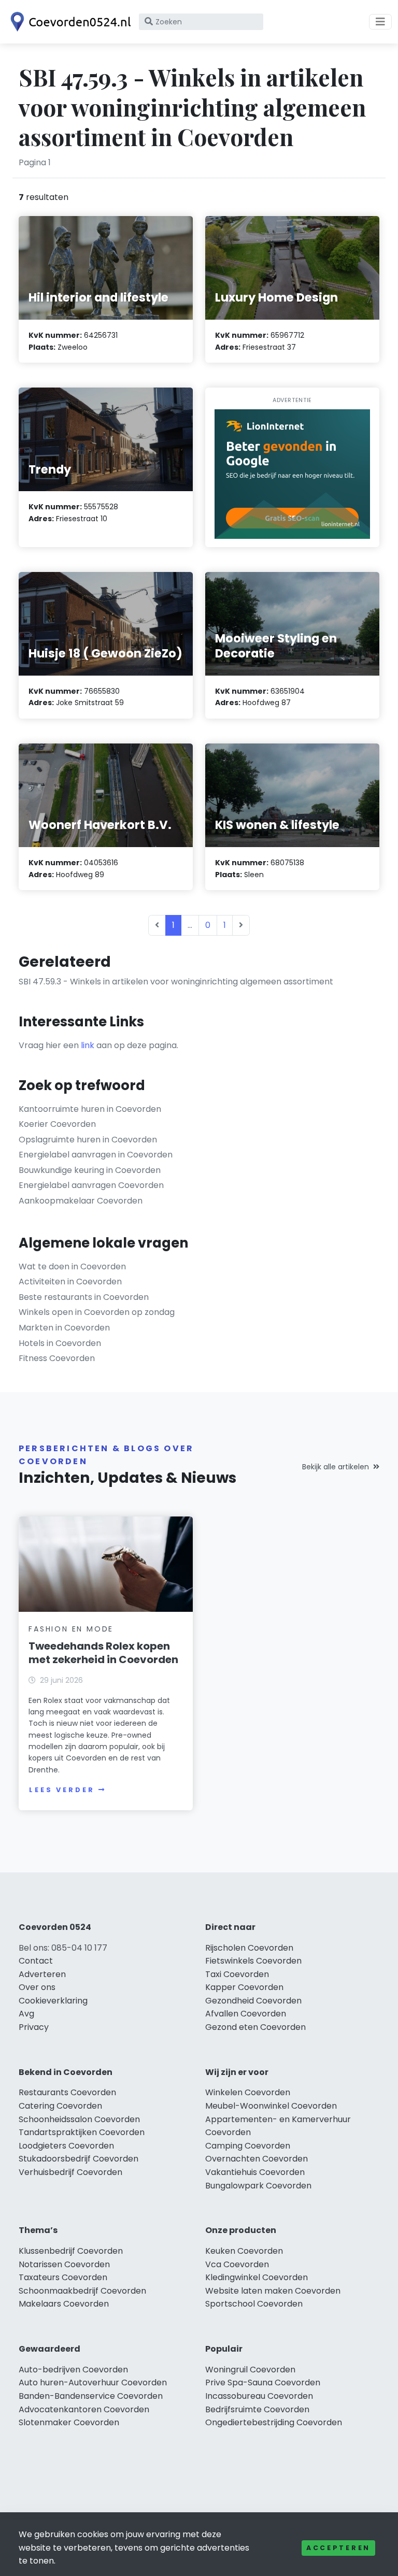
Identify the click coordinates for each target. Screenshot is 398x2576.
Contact (36, 1961)
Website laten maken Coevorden (273, 2291)
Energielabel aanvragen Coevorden (91, 1185)
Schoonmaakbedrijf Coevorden (82, 2291)
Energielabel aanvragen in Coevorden (96, 1155)
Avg (26, 2014)
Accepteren (338, 2548)
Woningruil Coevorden (250, 2370)
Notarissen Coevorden (64, 2264)
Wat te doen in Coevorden (72, 1266)
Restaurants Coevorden (67, 2092)
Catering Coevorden (60, 2106)
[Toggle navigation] (380, 22)
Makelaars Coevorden (64, 2304)
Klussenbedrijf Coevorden (71, 2251)
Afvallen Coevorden (246, 2014)
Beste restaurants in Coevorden (84, 1297)
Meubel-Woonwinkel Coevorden (271, 2106)
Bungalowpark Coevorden (258, 2186)
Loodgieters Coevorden (66, 2146)
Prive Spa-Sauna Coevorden (263, 2382)
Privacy (34, 2027)
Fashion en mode (71, 1629)
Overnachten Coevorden (257, 2159)
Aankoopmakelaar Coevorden (81, 1201)
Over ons (37, 1987)
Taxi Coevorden (237, 1974)
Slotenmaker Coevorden (69, 2422)
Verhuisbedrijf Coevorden (70, 2172)
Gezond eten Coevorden (255, 2027)
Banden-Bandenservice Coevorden (91, 2396)
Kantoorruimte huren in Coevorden (90, 1109)
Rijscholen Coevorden (249, 1948)
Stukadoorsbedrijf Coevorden (79, 2159)
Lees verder (62, 1790)
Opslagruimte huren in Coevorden (88, 1140)
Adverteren (42, 1974)
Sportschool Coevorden (254, 2304)
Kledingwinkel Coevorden (257, 2277)
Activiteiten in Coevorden (70, 1282)
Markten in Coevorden (64, 1328)
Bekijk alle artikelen (336, 1467)
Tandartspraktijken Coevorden (82, 2132)
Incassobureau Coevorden (259, 2396)
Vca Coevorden (237, 2264)
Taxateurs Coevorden (63, 2277)
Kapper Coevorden (244, 1987)
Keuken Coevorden (244, 2251)
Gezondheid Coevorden (253, 2001)
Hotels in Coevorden (60, 1343)
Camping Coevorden (248, 2146)
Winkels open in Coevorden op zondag (97, 1312)
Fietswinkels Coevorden (253, 1961)
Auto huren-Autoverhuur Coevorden (93, 2382)
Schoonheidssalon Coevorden (79, 2119)
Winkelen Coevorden (248, 2092)
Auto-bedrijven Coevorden (73, 2370)
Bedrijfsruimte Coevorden (257, 2409)
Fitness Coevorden (57, 1358)
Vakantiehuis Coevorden (255, 2172)
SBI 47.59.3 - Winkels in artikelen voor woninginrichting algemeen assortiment (176, 982)
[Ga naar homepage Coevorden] (68, 22)
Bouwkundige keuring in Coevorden (90, 1170)
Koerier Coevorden (57, 1124)
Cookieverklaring (53, 2001)
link (88, 1045)
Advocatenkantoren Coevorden (84, 2409)
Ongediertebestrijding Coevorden (274, 2422)
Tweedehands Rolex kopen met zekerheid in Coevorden (103, 1653)
